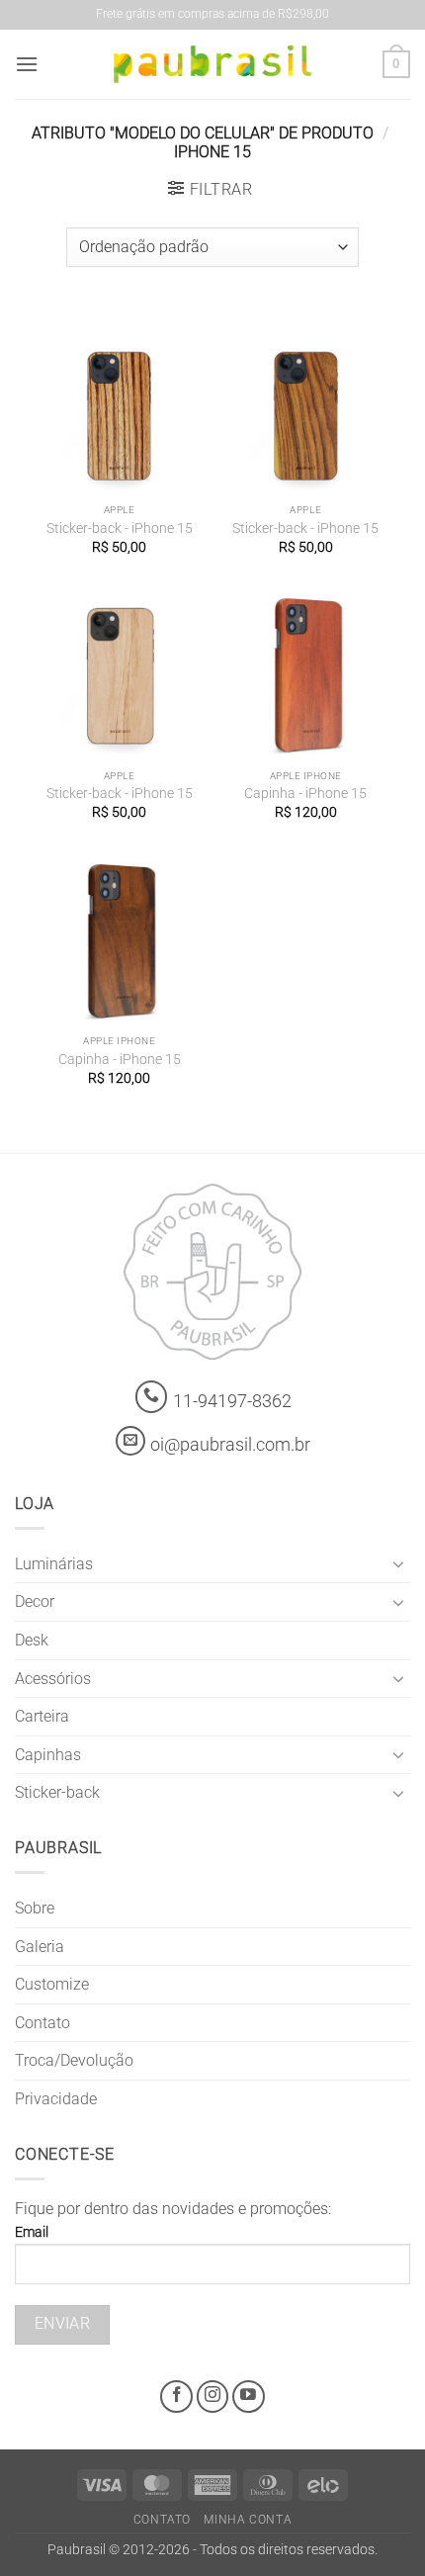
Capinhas (48, 1755)
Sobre (35, 1908)
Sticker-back (57, 1792)
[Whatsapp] (152, 1397)
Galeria (40, 1947)
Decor (35, 1601)
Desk (32, 1640)
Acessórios (53, 1679)
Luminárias (54, 1564)
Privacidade (56, 2099)
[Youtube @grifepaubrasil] (249, 2397)
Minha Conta (248, 2520)
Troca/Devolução (74, 2060)
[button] (27, 64)
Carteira (42, 1716)
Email (32, 2232)
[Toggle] (398, 1563)
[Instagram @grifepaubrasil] (213, 2397)
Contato (42, 2023)
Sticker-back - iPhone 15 (120, 528)
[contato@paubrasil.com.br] (130, 1441)
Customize (52, 1984)
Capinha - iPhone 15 (305, 793)
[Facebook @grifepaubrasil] (176, 2397)
